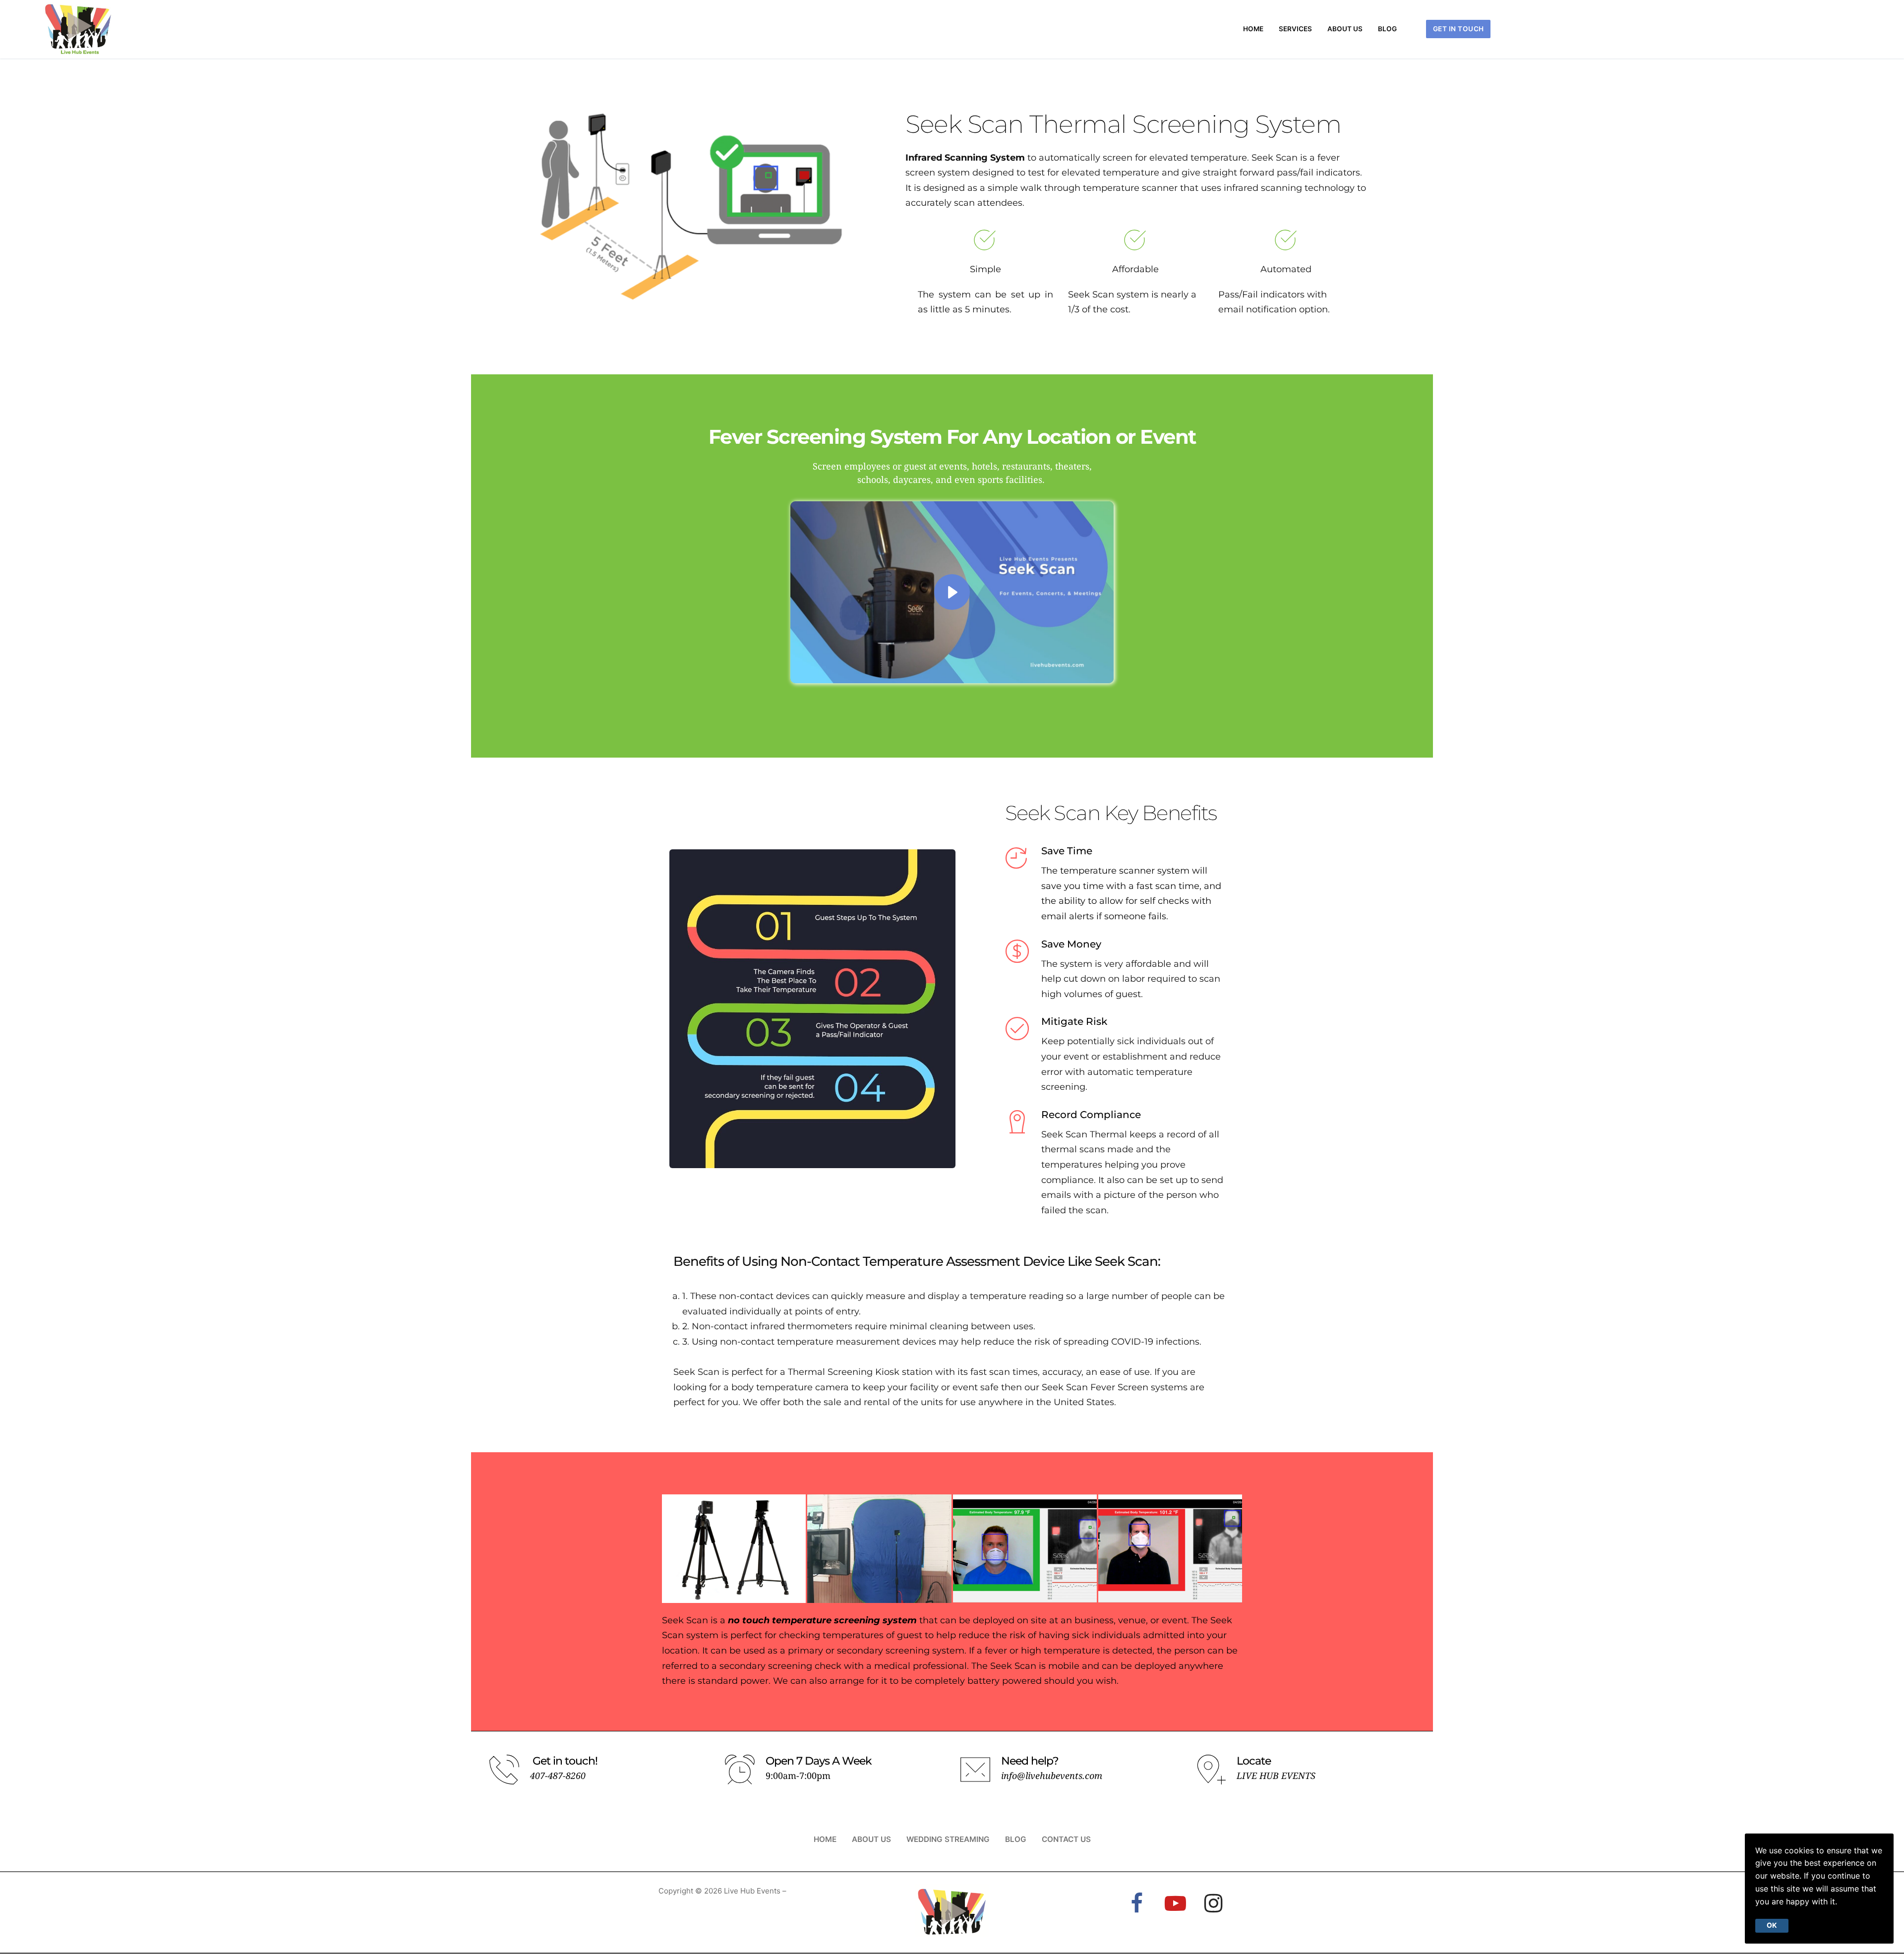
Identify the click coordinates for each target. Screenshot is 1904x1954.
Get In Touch (1458, 29)
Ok (1772, 1925)
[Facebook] (1137, 1903)
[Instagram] (1214, 1903)
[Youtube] (1175, 1903)
